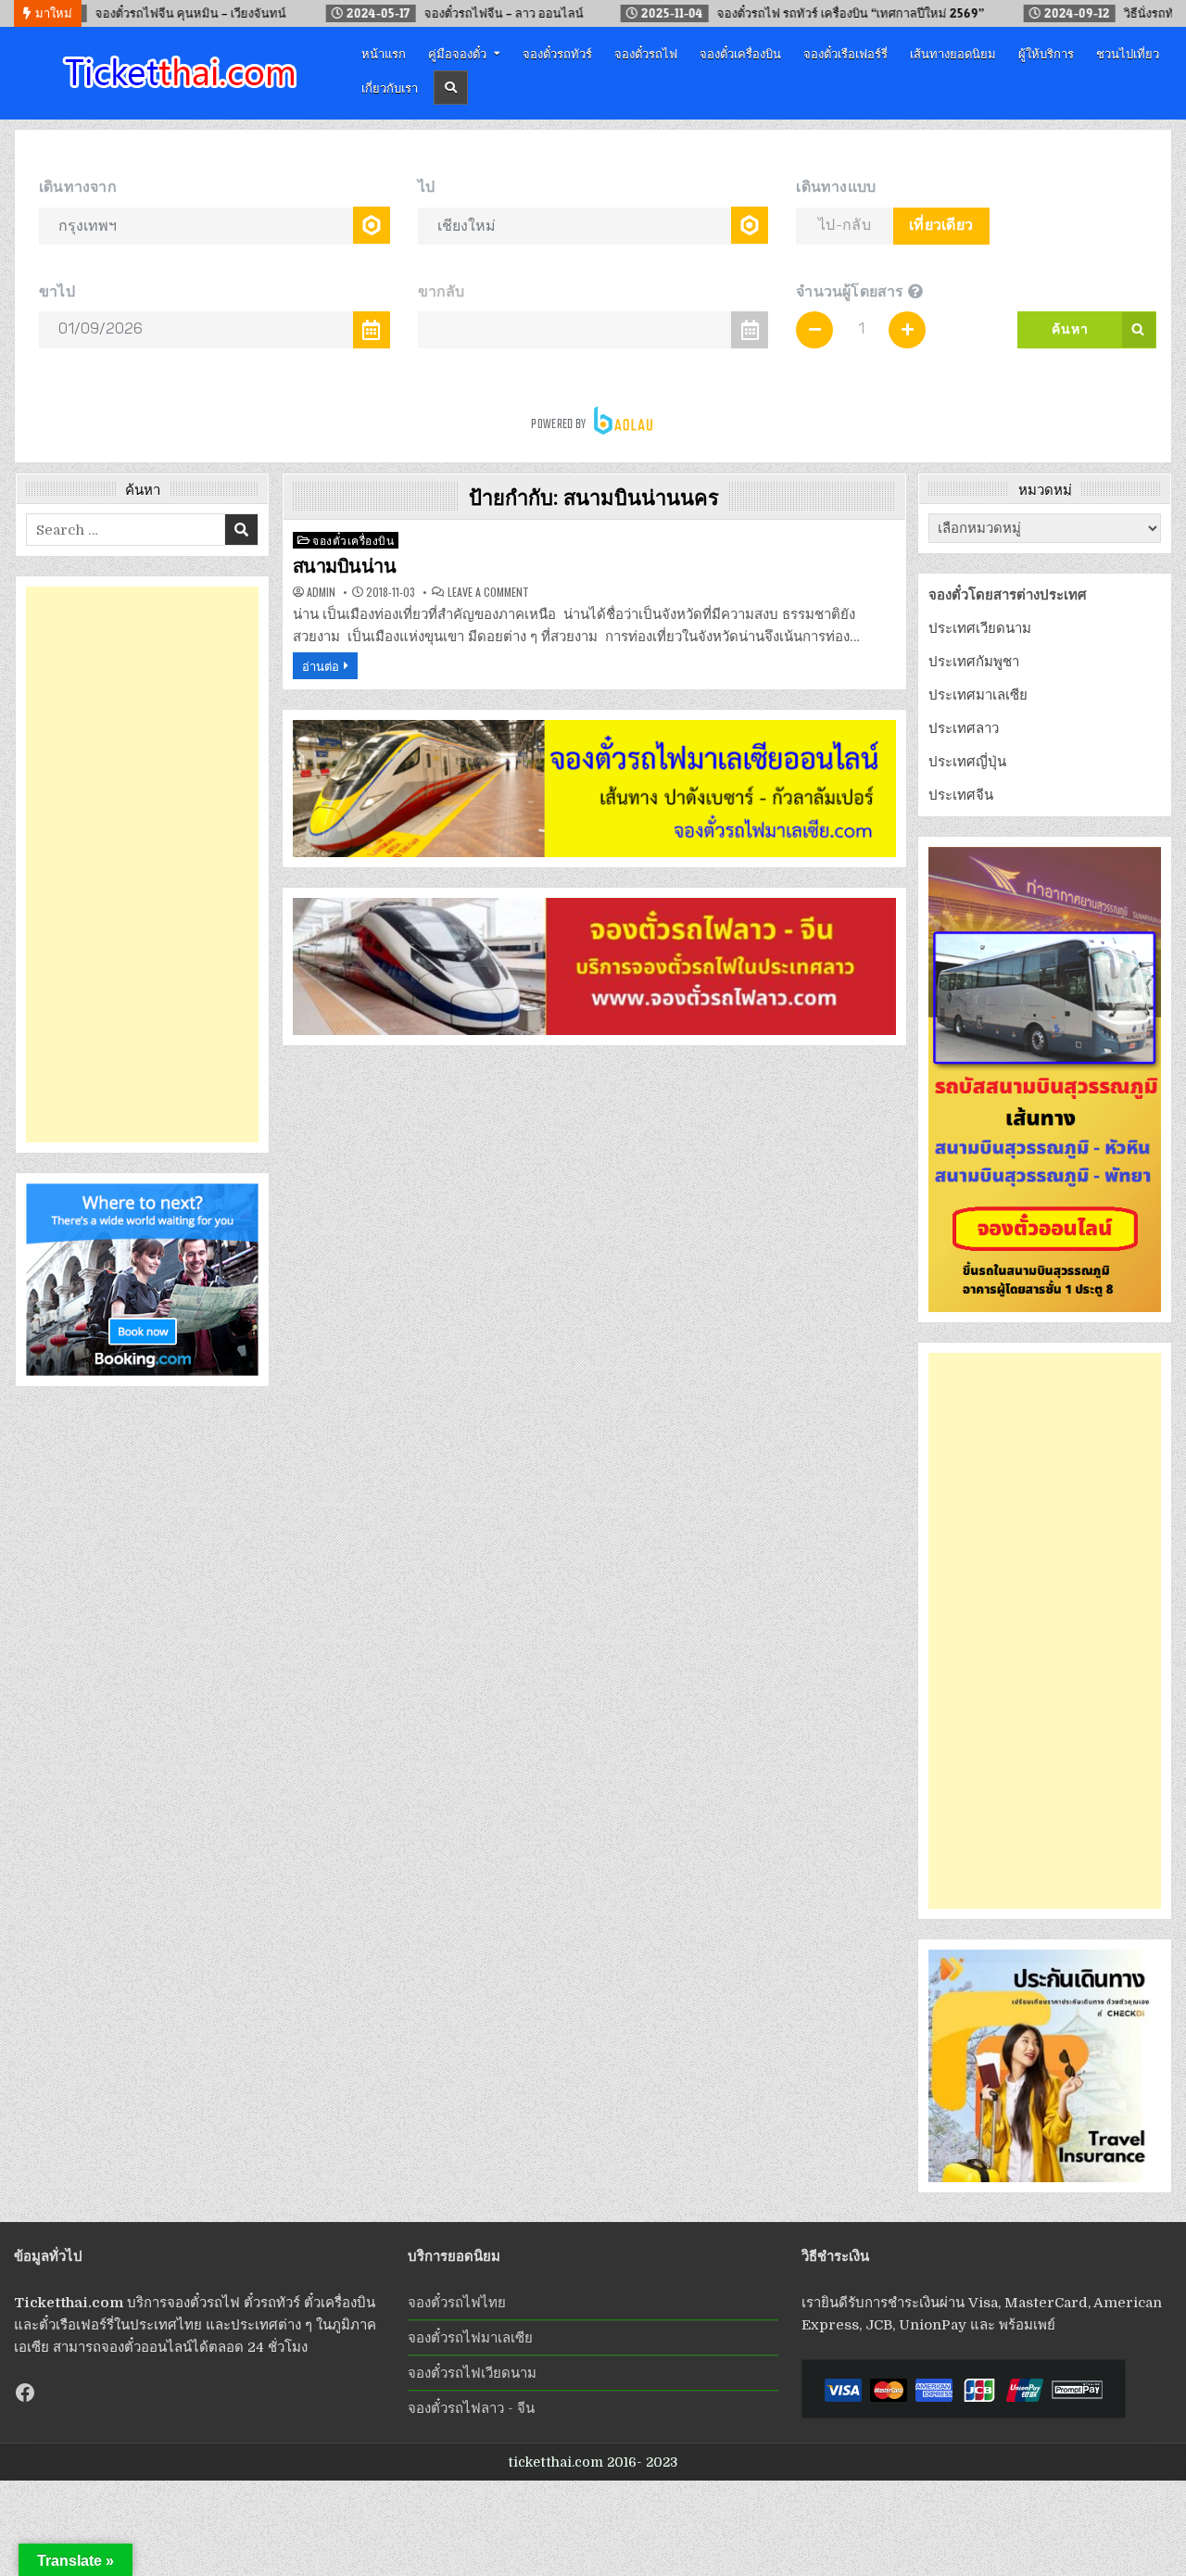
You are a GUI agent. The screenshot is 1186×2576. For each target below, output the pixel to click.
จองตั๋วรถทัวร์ (557, 53)
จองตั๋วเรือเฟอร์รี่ (845, 53)
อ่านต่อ (321, 665)
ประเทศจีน (961, 795)
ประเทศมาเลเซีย (978, 695)
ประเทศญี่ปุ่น (967, 762)
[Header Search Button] (451, 88)
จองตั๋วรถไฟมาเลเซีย (470, 2338)
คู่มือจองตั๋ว (457, 53)
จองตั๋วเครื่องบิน (740, 53)
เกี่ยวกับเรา (390, 87)
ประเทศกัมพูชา (974, 662)
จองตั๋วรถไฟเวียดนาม (472, 2373)
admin (321, 592)
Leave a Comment (488, 592)
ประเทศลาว (964, 728)
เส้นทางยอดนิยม (953, 53)
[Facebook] (25, 2393)
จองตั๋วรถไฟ (646, 53)
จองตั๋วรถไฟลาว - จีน (471, 2408)
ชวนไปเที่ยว (1128, 53)
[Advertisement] (142, 865)
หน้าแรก (384, 53)
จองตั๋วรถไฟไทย (457, 2303)
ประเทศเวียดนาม (980, 628)
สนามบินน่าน (345, 566)
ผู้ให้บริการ (1046, 53)
